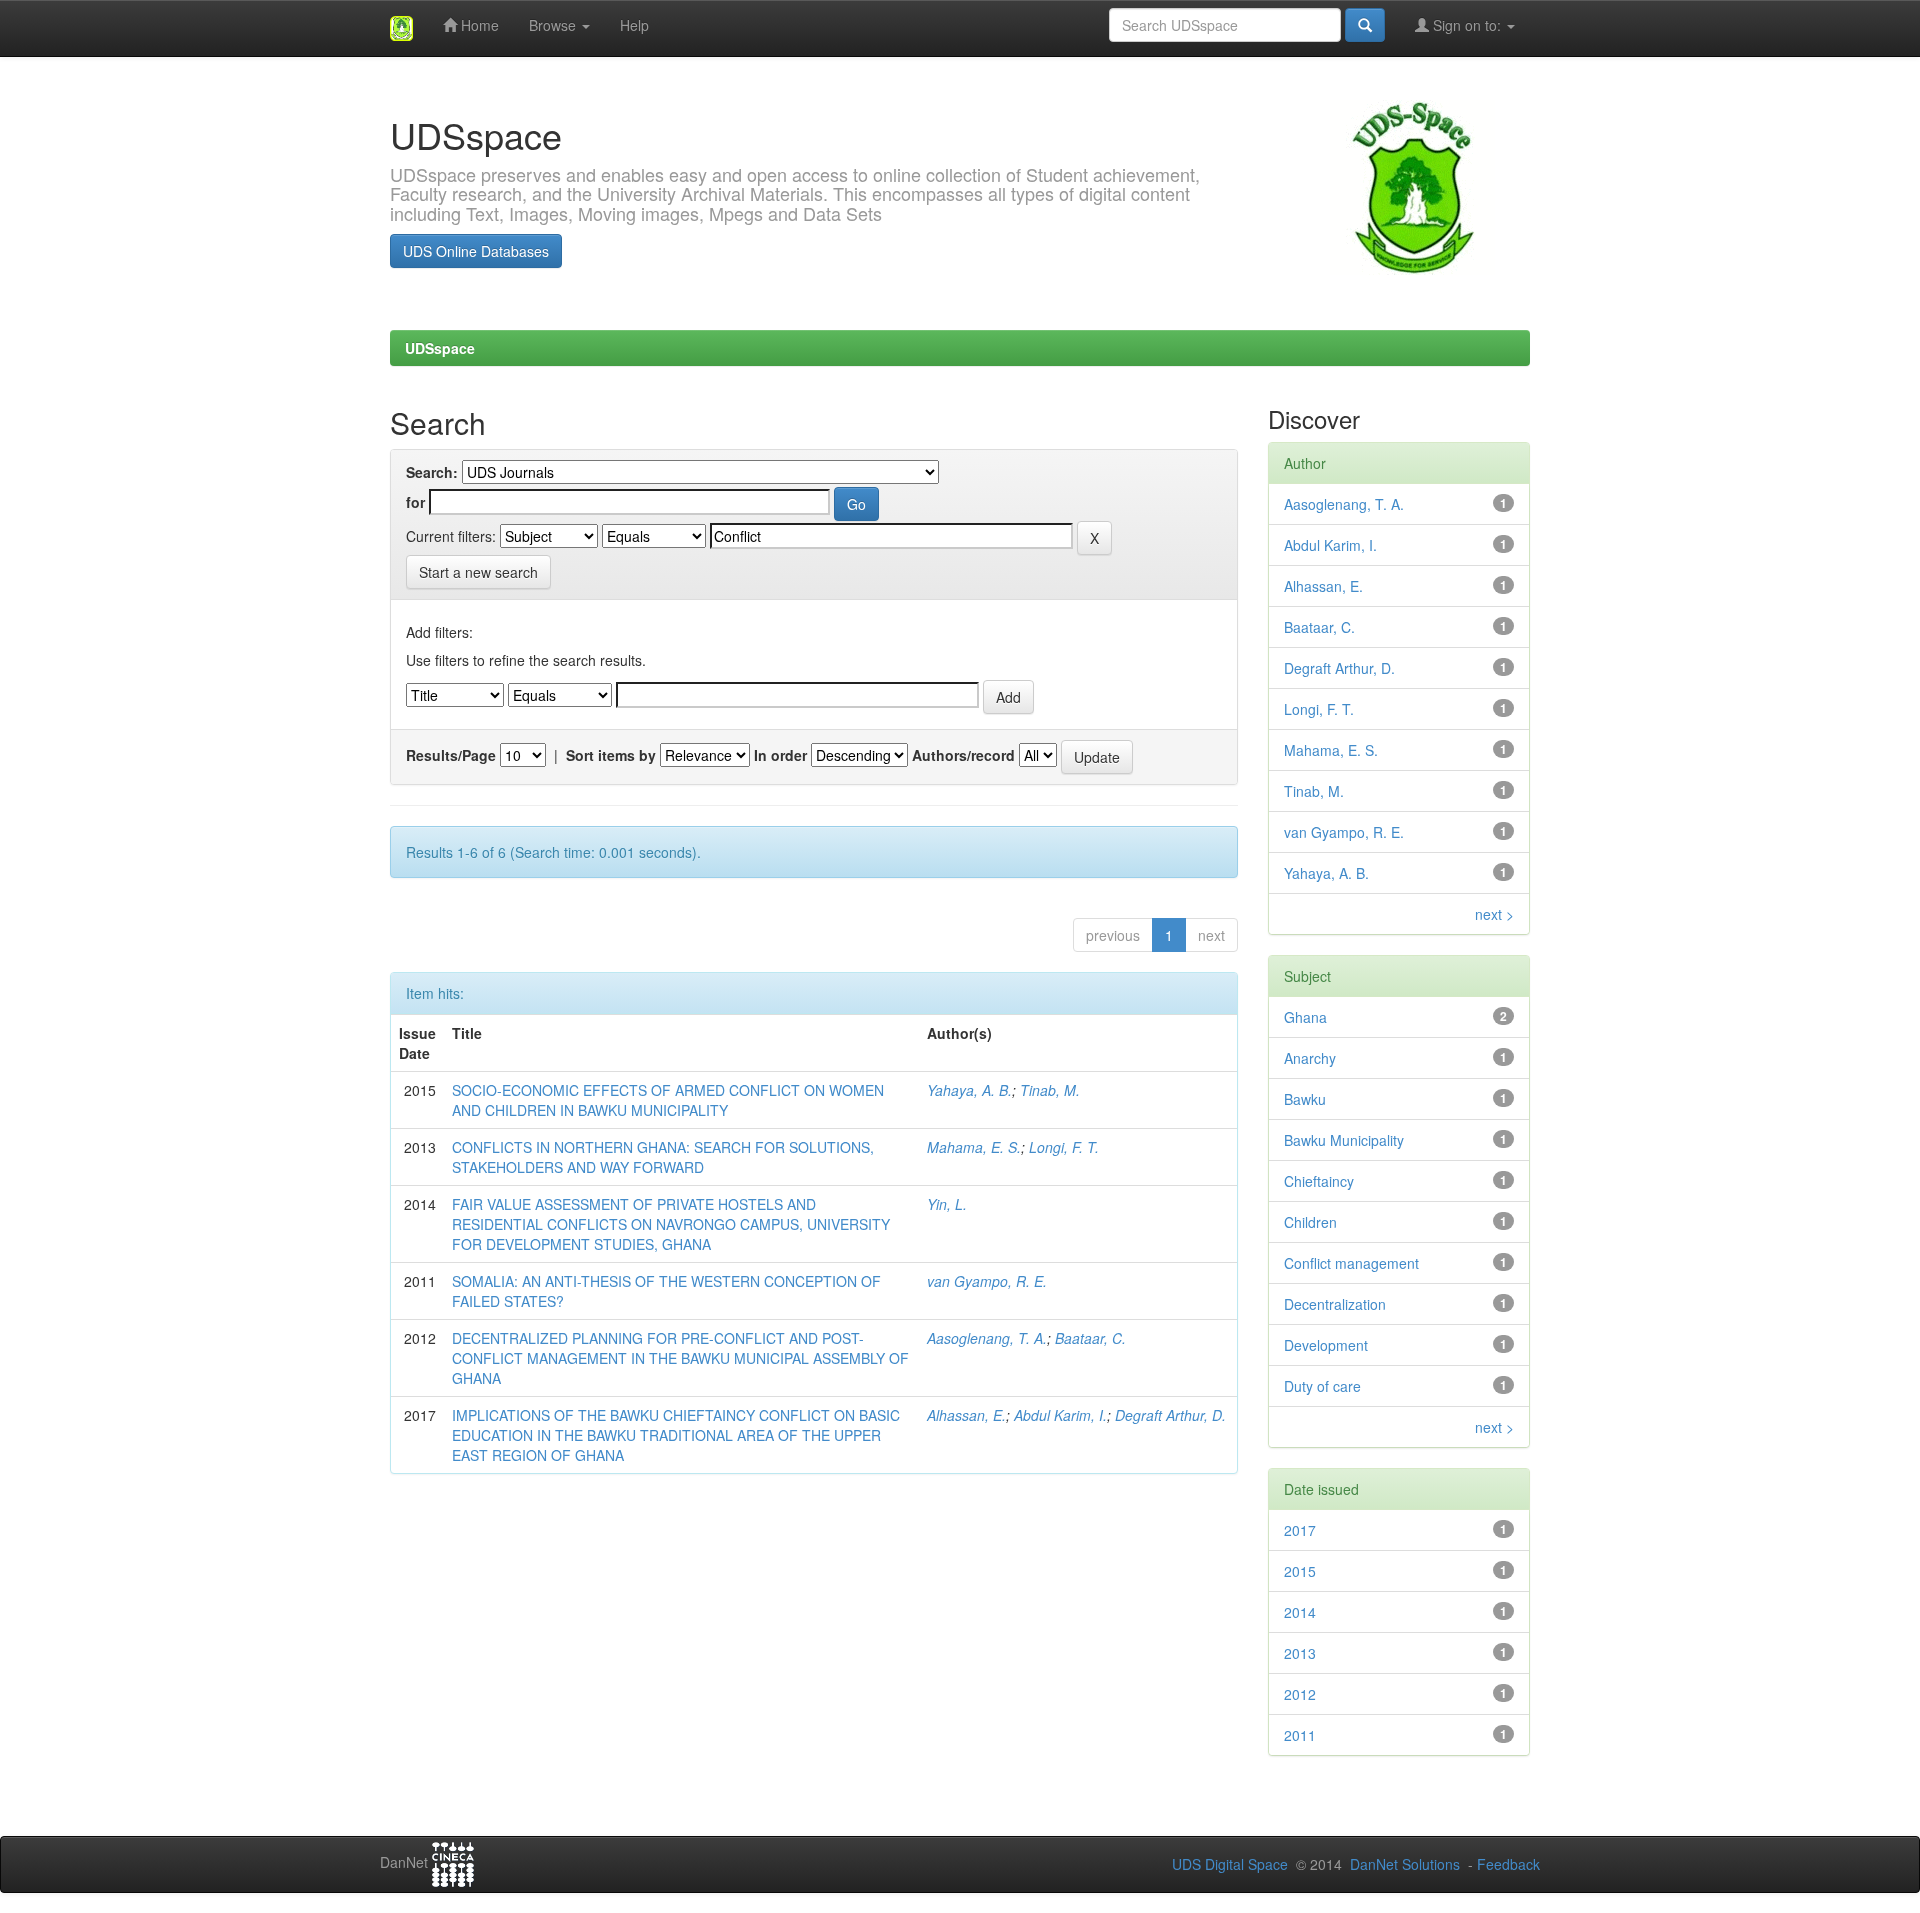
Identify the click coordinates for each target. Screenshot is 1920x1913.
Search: (432, 472)
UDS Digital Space (1232, 1864)
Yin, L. (947, 1204)
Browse (554, 25)
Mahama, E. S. (974, 1147)
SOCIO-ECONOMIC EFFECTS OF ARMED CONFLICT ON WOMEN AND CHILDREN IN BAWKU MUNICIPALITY (668, 1100)
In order (780, 755)
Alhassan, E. (966, 1415)
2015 (1300, 1571)
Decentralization (1335, 1304)
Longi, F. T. (1064, 1147)
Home (478, 25)
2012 (1300, 1694)
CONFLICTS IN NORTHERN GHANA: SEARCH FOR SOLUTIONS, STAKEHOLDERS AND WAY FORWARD (663, 1157)
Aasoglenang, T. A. (987, 1338)
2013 (1300, 1653)
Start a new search (478, 572)
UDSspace (440, 348)
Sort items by (611, 755)
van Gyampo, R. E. (987, 1281)
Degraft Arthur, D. (1170, 1415)
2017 (1300, 1530)
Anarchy (1310, 1058)
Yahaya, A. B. (969, 1090)
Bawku (1305, 1099)
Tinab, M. (1050, 1090)
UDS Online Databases (476, 251)
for (415, 502)
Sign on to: (1467, 25)
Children (1310, 1222)
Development (1326, 1345)
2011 (1300, 1735)
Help (634, 25)
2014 (1300, 1612)
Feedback (1508, 1864)
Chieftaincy (1319, 1181)
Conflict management (1351, 1263)
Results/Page (451, 755)
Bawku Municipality (1344, 1140)
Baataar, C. (1090, 1338)
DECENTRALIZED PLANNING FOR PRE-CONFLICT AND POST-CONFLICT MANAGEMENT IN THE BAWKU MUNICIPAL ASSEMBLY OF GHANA (680, 1358)
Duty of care (1322, 1386)
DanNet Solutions (1405, 1864)
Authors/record (963, 755)
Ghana (1305, 1017)
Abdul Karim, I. (1060, 1415)
